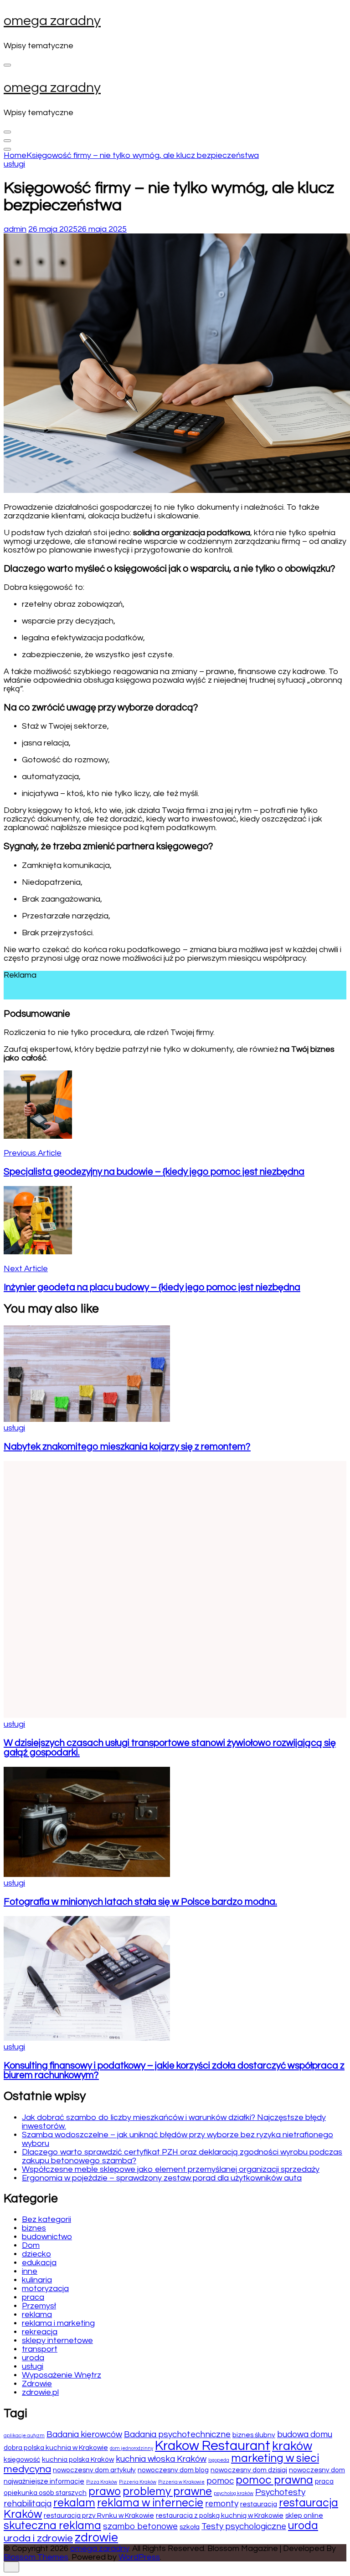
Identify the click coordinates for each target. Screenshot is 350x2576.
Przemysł (39, 2306)
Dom (31, 2245)
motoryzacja (45, 2289)
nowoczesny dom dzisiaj (249, 2470)
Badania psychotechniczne (177, 2434)
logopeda (219, 2460)
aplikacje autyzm (24, 2436)
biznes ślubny (254, 2435)
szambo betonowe (140, 2526)
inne (30, 2271)
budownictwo (47, 2237)
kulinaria (37, 2280)
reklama (37, 2315)
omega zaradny (52, 21)
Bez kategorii (46, 2219)
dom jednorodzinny (131, 2448)
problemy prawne (167, 2492)
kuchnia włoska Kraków (161, 2459)
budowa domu (305, 2434)
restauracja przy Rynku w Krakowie (99, 2515)
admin (15, 229)
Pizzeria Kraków (138, 2482)
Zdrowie (37, 2384)
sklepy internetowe (57, 2340)
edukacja (39, 2263)
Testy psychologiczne (244, 2526)
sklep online (304, 2515)
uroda (33, 2358)
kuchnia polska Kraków (78, 2459)
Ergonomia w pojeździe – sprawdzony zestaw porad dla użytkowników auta (162, 2178)
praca (33, 2297)
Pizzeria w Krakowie (181, 2482)
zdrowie (96, 2538)
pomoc (220, 2481)
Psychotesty (280, 2492)
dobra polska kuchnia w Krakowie (56, 2448)
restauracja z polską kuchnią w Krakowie (220, 2515)
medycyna (27, 2469)
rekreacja (40, 2332)
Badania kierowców (84, 2434)
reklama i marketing (58, 2323)
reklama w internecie (150, 2503)
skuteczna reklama (52, 2526)
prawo (105, 2492)
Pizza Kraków (102, 2482)
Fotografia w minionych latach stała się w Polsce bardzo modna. (140, 1902)
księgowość (22, 2459)
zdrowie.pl (40, 2392)
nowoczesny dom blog (173, 2470)
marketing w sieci (275, 2458)
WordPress (139, 2557)
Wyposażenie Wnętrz (62, 2375)
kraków (292, 2446)
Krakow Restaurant (213, 2446)
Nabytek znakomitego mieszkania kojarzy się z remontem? (127, 1447)
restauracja (259, 2504)
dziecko (36, 2254)
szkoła (190, 2527)
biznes (34, 2228)
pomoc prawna (274, 2480)
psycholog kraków (234, 2493)
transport (40, 2349)
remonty (222, 2504)
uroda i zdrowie (38, 2538)
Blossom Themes (36, 2557)
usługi (14, 164)
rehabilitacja (28, 2504)
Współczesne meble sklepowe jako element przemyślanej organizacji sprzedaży (171, 2169)
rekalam (74, 2503)
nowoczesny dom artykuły (94, 2470)
